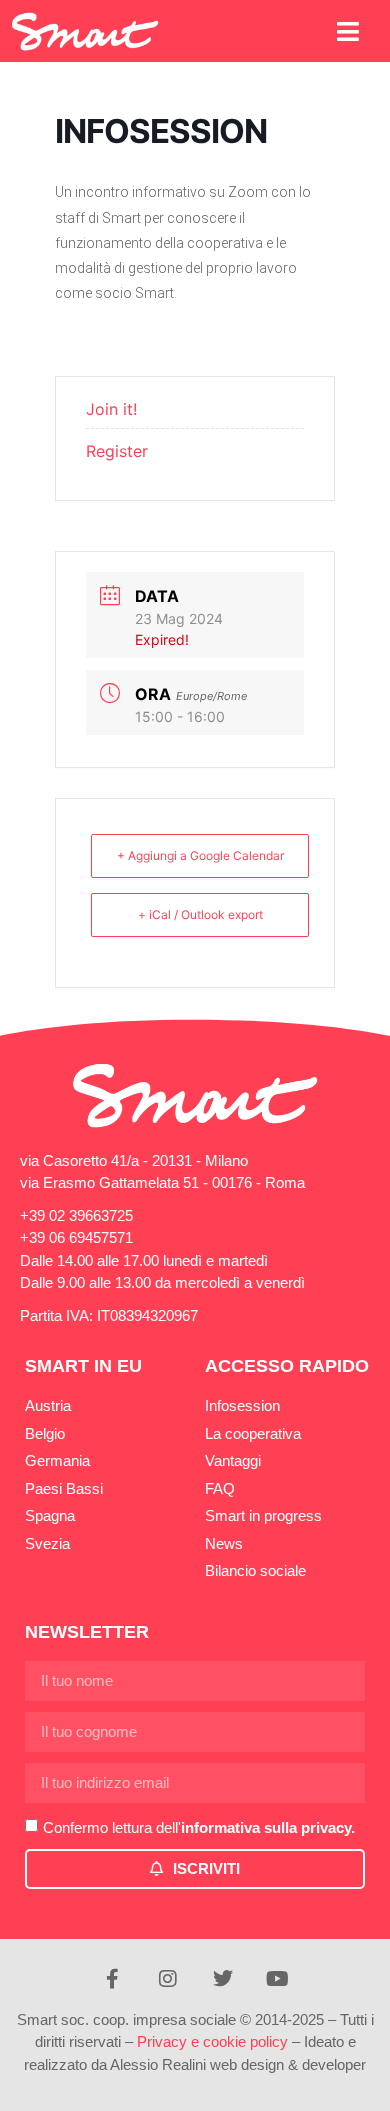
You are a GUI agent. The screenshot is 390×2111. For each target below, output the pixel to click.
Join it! (111, 409)
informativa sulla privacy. (268, 1827)
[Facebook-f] (113, 1979)
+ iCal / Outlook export (200, 914)
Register (117, 451)
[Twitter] (223, 1979)
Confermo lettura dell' (199, 1827)
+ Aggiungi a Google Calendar (200, 855)
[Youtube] (278, 1979)
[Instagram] (168, 1979)
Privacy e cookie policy (212, 2041)
